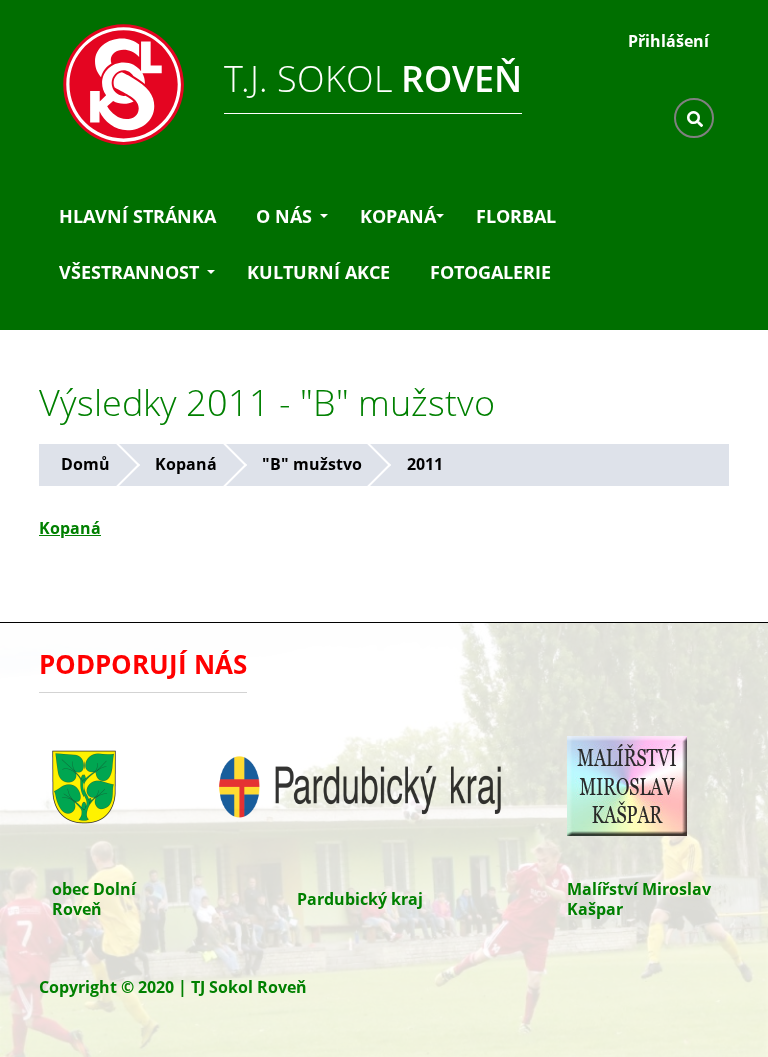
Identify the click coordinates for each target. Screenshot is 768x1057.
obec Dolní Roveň (94, 899)
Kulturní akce (318, 272)
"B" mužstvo (312, 464)
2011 (425, 464)
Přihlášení (668, 41)
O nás (284, 216)
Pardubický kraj (360, 899)
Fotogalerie (490, 272)
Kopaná (398, 216)
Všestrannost (129, 272)
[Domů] (114, 79)
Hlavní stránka (137, 216)
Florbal (516, 216)
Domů (85, 464)
